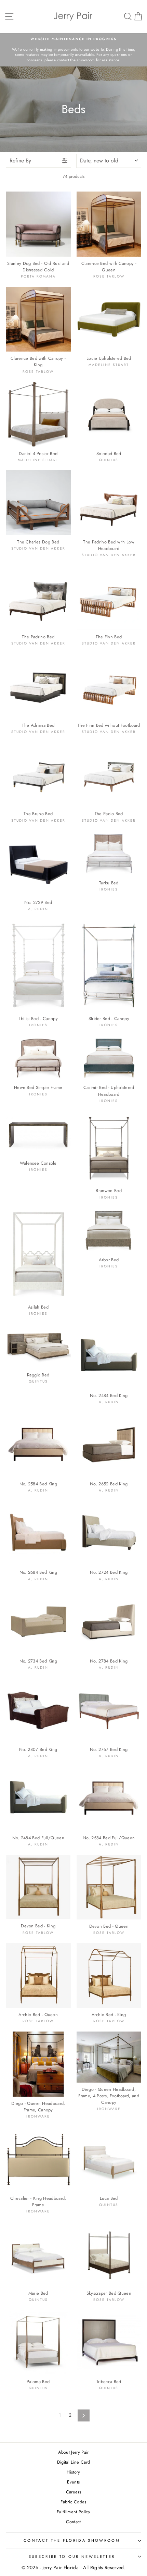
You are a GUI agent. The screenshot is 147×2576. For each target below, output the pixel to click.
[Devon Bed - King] (38, 1887)
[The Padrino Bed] (38, 598)
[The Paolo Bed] (109, 775)
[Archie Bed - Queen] (38, 1976)
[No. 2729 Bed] (38, 863)
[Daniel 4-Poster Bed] (38, 414)
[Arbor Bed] (109, 1230)
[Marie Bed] (38, 2254)
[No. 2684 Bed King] (38, 1533)
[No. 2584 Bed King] (38, 1445)
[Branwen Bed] (109, 1147)
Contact (73, 2522)
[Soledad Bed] (109, 414)
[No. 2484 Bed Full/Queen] (38, 1799)
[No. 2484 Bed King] (109, 1357)
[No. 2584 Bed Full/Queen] (109, 1799)
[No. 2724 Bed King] (109, 1533)
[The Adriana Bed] (38, 686)
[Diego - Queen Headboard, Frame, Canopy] (38, 2064)
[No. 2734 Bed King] (38, 1622)
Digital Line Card (74, 2462)
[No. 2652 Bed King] (109, 1445)
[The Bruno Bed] (38, 775)
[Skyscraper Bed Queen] (109, 2254)
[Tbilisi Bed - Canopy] (38, 965)
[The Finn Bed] (109, 598)
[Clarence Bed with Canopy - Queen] (109, 224)
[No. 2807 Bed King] (38, 1710)
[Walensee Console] (38, 1134)
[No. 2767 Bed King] (109, 1710)
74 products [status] (73, 176)
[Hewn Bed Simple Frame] (38, 1058)
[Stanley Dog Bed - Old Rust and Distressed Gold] (38, 224)
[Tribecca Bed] (109, 2343)
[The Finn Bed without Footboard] (109, 686)
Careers (73, 2492)
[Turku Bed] (109, 853)
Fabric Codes (73, 2502)
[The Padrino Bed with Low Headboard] (109, 503)
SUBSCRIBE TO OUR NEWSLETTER (72, 2556)
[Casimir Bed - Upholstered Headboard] (109, 1058)
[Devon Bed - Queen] (109, 1887)
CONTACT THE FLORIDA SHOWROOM (72, 2540)
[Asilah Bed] (38, 1254)
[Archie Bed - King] (109, 1976)
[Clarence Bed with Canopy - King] (38, 319)
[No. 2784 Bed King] (109, 1622)
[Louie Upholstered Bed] (109, 319)
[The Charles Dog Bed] (38, 503)
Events (73, 2482)
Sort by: (99, 161)
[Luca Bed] (109, 2159)
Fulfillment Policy (73, 2512)
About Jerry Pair (73, 2452)
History (73, 2472)
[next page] (84, 2415)
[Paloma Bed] (38, 2343)
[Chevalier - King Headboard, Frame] (38, 2159)
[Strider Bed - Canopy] (109, 965)
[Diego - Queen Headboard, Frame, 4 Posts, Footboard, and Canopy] (109, 2057)
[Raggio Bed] (38, 1346)
